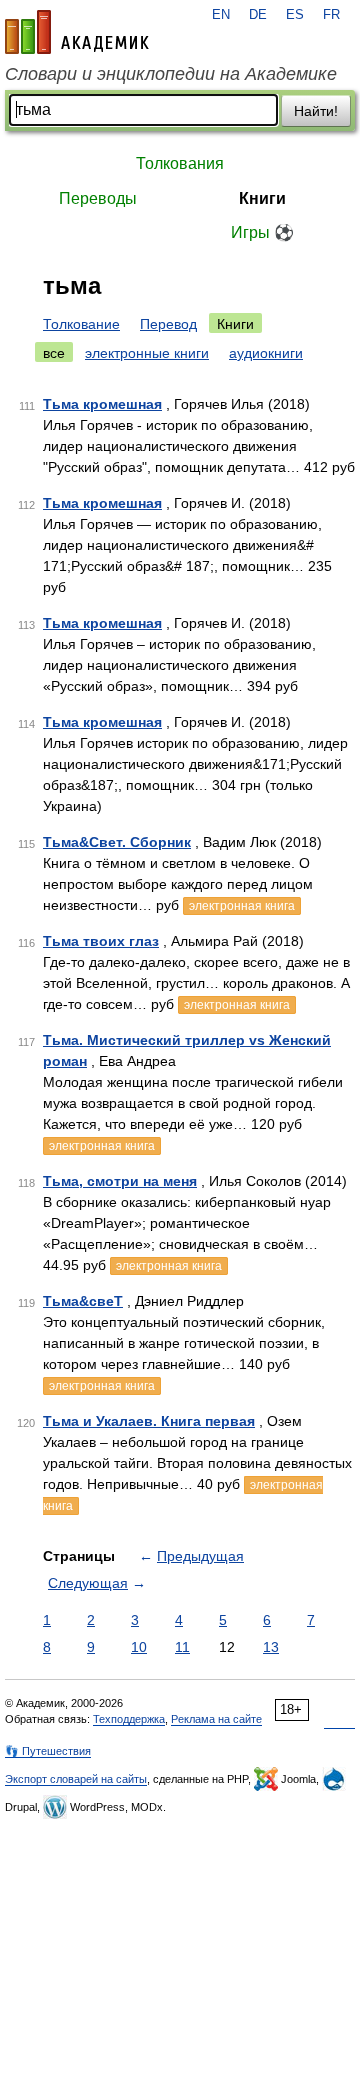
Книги (262, 198)
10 (139, 1647)
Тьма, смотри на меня (120, 1181)
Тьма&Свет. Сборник (117, 842)
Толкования (180, 163)
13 (271, 1647)
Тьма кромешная (102, 404)
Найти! (316, 111)
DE (258, 15)
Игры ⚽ (262, 232)
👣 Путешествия (48, 1751)
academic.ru (77, 32)
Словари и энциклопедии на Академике (171, 74)
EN (221, 15)
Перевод (168, 324)
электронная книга (242, 906)
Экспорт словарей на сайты (76, 1779)
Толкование (81, 324)
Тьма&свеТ (83, 1301)
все (54, 353)
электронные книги (147, 353)
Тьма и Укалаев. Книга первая (149, 1421)
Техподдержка (129, 1719)
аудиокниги (266, 353)
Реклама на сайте (216, 1719)
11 (182, 1647)
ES (295, 15)
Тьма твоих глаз (101, 941)
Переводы (98, 198)
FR (331, 15)
